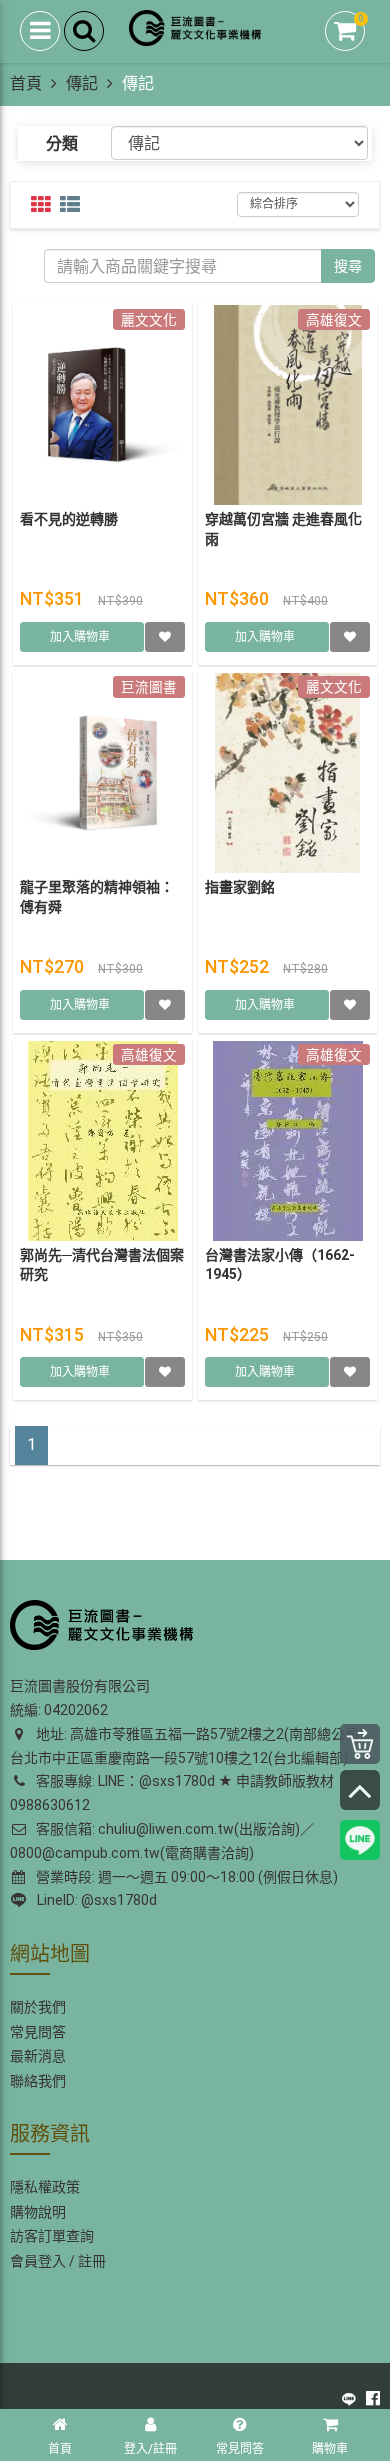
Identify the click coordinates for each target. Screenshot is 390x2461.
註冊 (92, 2261)
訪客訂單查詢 (52, 2236)
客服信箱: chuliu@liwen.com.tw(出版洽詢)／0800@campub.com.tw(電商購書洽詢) (162, 1841)
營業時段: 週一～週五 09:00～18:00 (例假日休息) (184, 1877)
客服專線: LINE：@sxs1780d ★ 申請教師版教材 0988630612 (172, 1793)
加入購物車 (81, 637)
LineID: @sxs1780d (94, 1900)
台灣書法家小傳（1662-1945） (280, 1265)
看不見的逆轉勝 (69, 519)
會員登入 (38, 2261)
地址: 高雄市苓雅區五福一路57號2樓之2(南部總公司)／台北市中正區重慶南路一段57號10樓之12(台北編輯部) (194, 1746)
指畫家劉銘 (240, 887)
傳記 (82, 83)
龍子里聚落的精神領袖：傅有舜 (97, 897)
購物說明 (38, 2212)
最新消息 (38, 2056)
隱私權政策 (45, 2187)
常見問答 (38, 2032)
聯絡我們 (38, 2081)
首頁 (26, 83)
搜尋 (348, 266)
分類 (62, 143)
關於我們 (38, 2007)
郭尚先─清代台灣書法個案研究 (102, 1265)
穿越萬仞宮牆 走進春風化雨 (283, 529)
